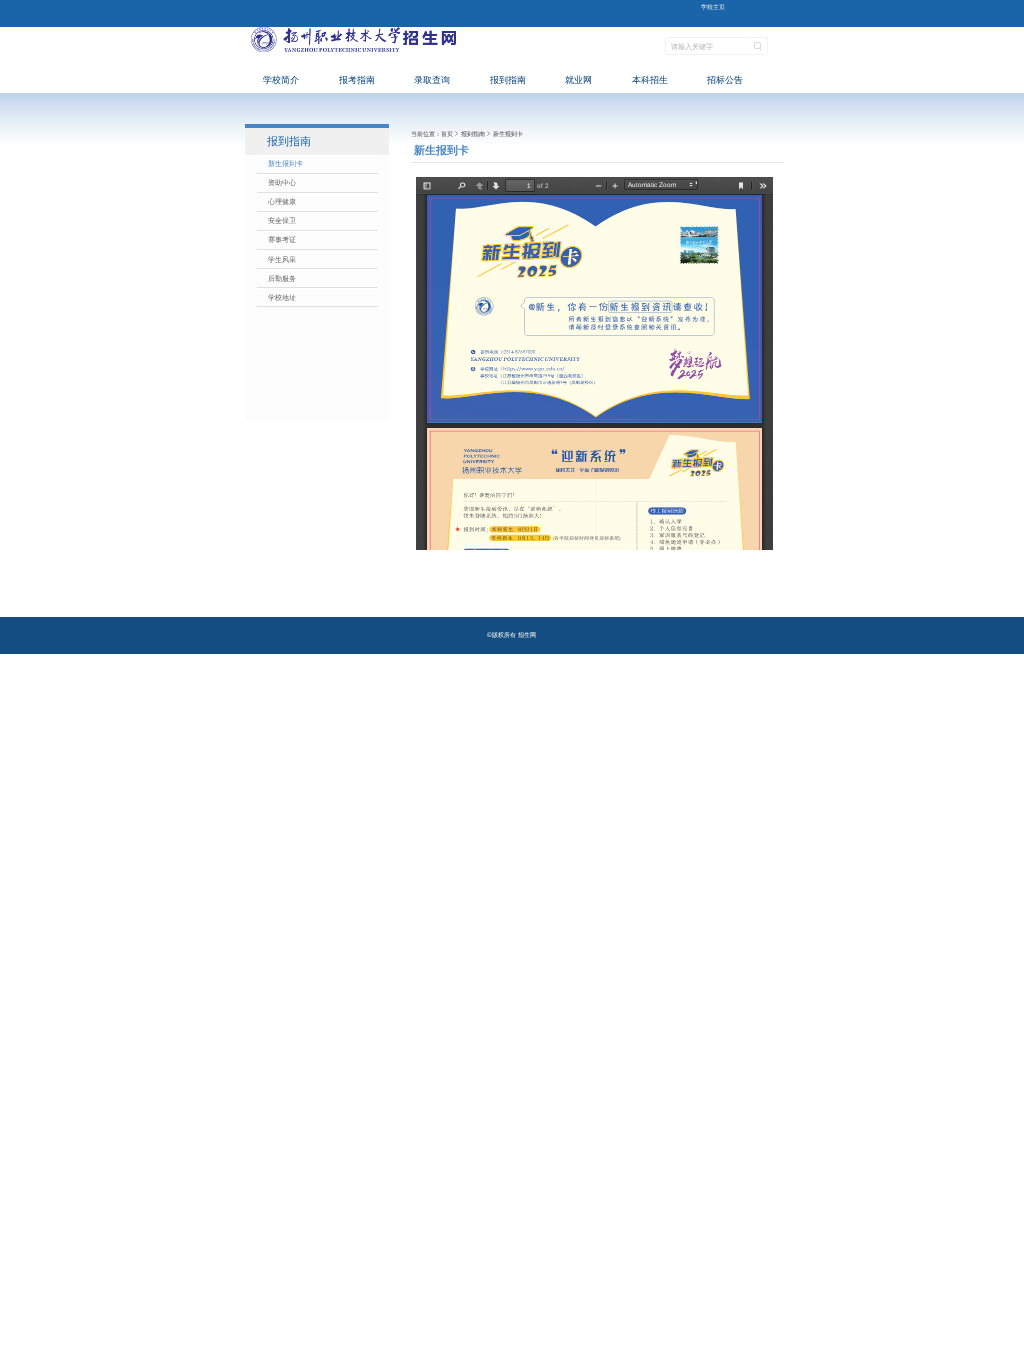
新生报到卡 (508, 133)
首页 (447, 133)
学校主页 (713, 6)
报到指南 (473, 133)
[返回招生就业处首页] (354, 58)
